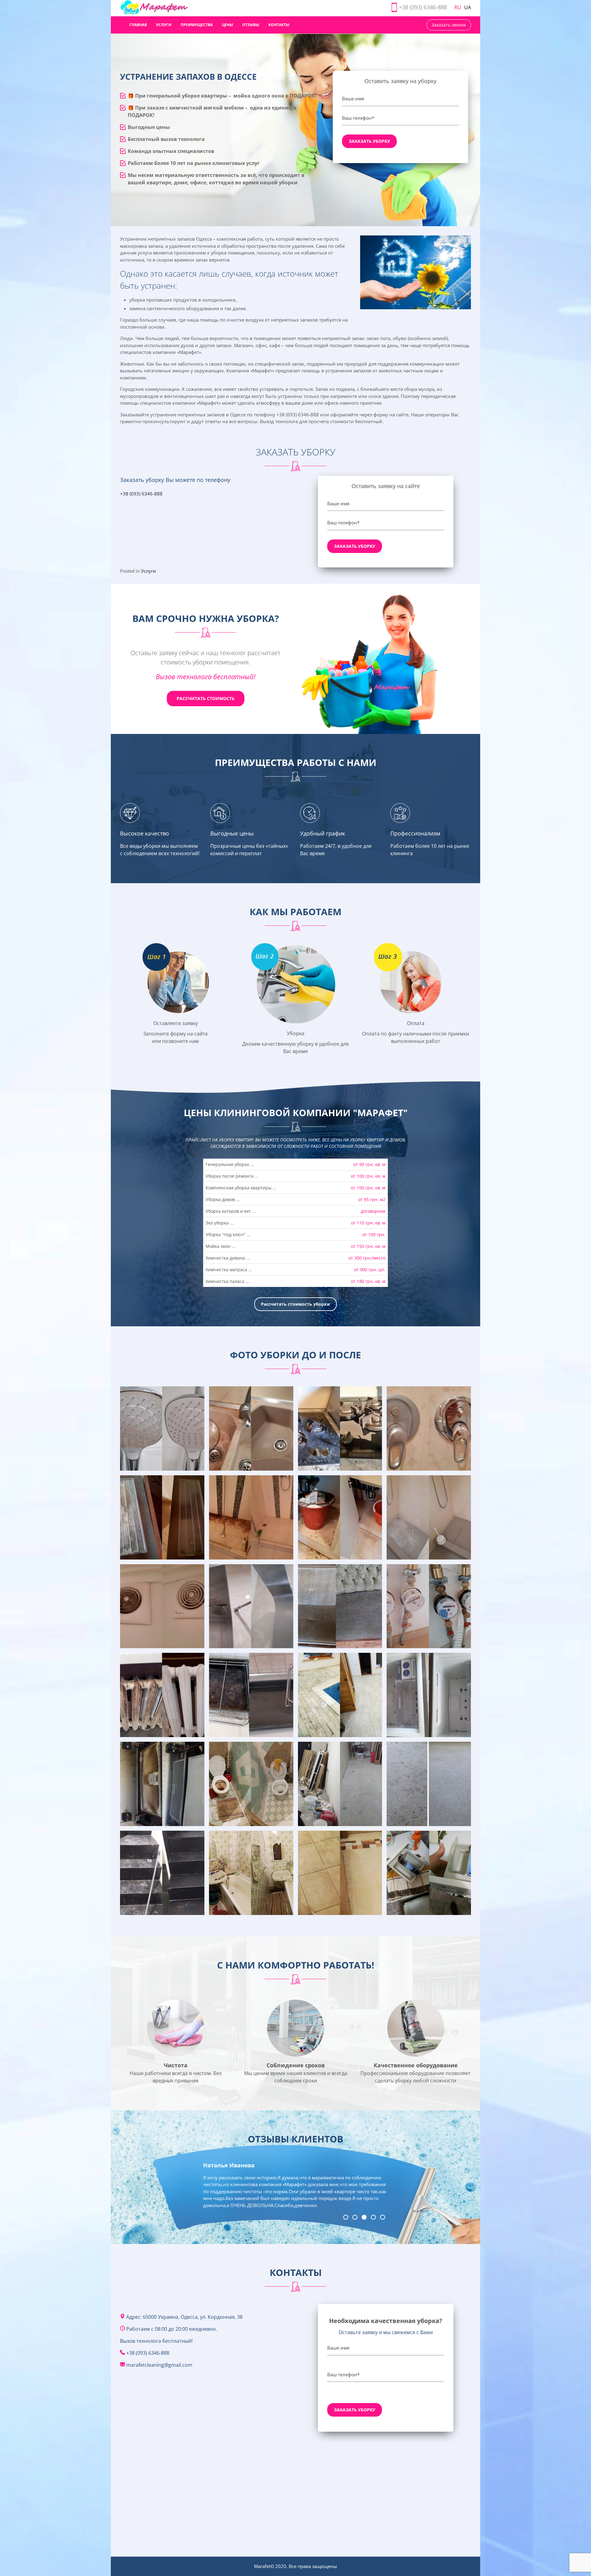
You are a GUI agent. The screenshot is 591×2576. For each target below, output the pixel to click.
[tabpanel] (295, 2187)
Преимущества (197, 25)
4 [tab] (373, 2217)
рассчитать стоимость (206, 698)
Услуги (164, 25)
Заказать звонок (449, 25)
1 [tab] (346, 2217)
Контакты (279, 25)
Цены (227, 25)
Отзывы (251, 25)
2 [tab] (355, 2217)
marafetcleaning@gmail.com (159, 2365)
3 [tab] (364, 2217)
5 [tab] (383, 2217)
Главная (138, 25)
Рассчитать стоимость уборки (295, 1304)
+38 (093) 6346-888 (423, 7)
